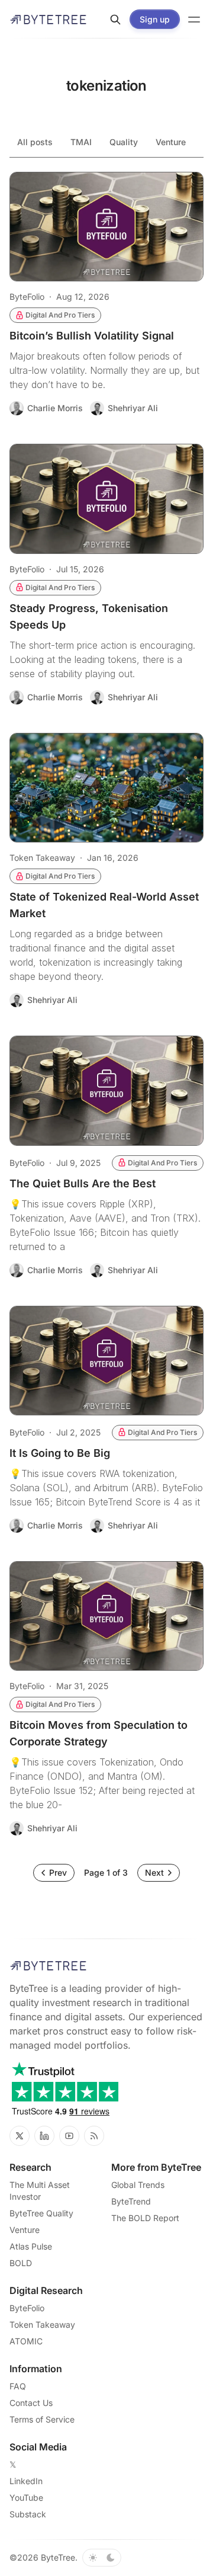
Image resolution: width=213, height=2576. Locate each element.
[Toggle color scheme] (102, 2558)
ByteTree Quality (41, 2213)
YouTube (26, 2497)
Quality (124, 142)
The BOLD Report (145, 2218)
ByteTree (58, 2557)
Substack (28, 2514)
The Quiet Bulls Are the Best (83, 1183)
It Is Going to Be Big (60, 1453)
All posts (35, 142)
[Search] (115, 20)
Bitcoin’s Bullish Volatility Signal (92, 336)
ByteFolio (27, 297)
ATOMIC (26, 2341)
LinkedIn (26, 2481)
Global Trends (138, 2185)
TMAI (81, 142)
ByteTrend (131, 2201)
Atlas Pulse (31, 2246)
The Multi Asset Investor (40, 2191)
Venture (171, 142)
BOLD (21, 2263)
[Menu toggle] (194, 20)
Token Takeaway (42, 858)
